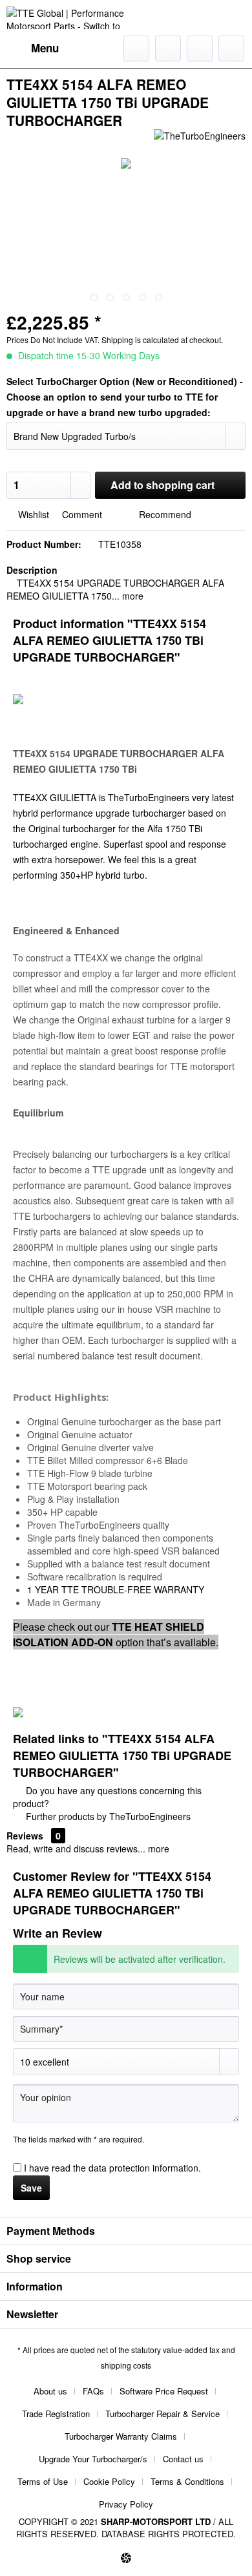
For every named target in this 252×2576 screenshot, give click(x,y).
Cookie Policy (109, 2481)
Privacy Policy (126, 2504)
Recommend (164, 514)
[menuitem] (33, 48)
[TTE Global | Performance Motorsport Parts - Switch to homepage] (66, 18)
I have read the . (112, 2168)
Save (31, 2188)
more (131, 596)
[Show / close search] (136, 48)
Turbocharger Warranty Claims (121, 2436)
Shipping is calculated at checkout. (162, 340)
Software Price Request (164, 2391)
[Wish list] (168, 48)
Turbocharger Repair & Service (163, 2414)
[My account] (200, 48)
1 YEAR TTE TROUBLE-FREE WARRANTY (116, 1589)
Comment (82, 514)
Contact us (183, 2459)
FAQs (93, 2391)
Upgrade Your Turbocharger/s (93, 2459)
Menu (45, 48)
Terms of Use (43, 2481)
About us (50, 2391)
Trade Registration (56, 2414)
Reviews (25, 1836)
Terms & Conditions (187, 2481)
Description (32, 570)
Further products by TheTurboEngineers (107, 1816)
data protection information (143, 2168)
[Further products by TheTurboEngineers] (200, 141)
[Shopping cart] (231, 48)
